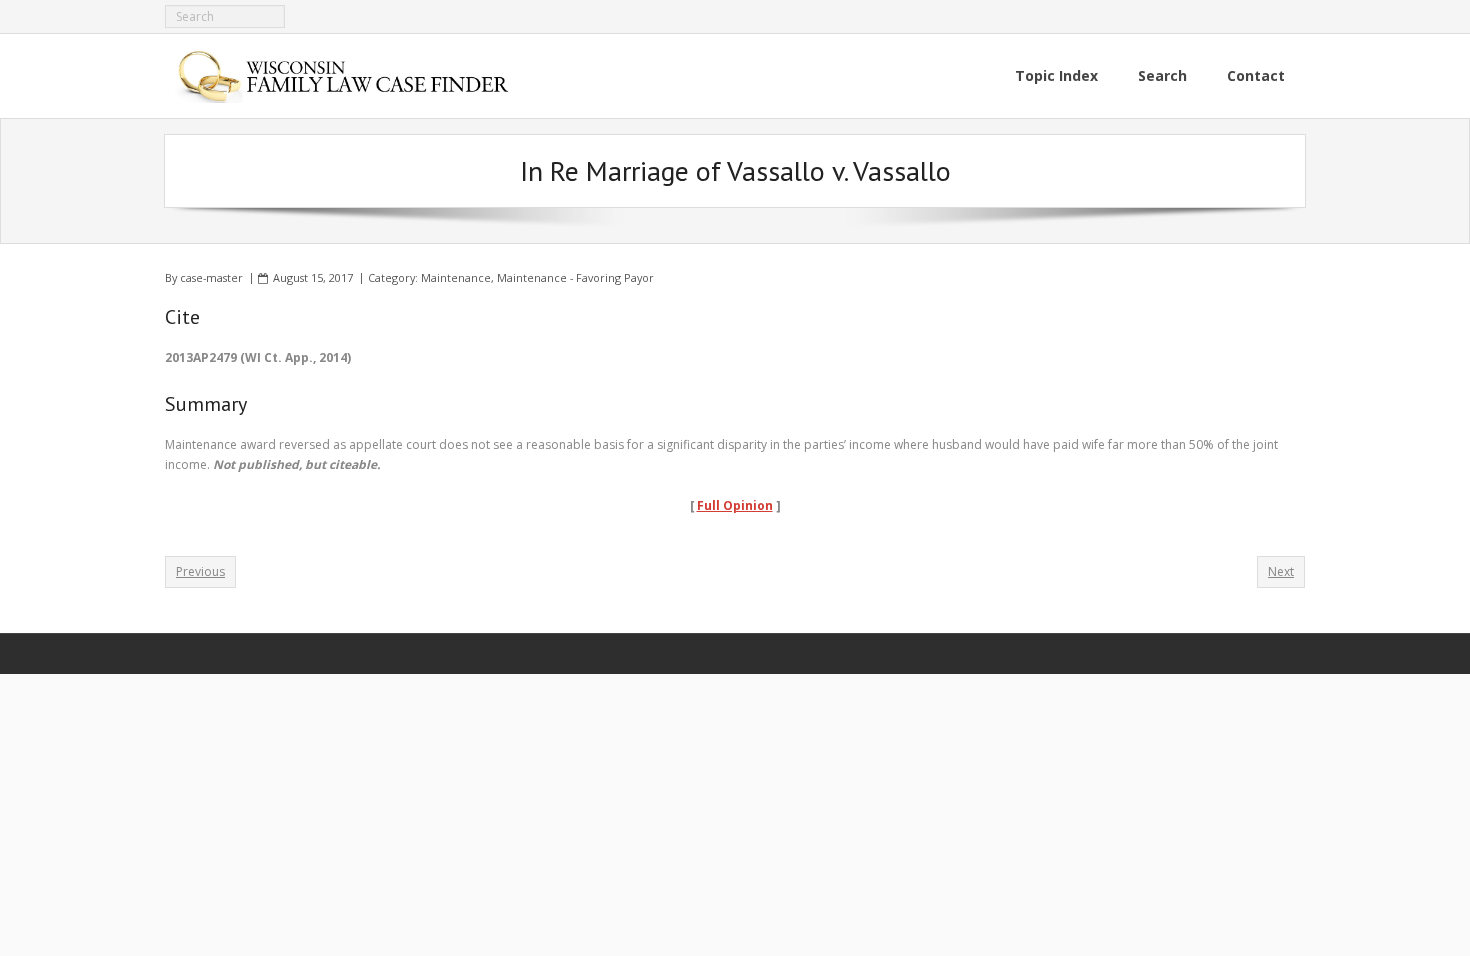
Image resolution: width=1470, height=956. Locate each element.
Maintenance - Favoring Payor (575, 277)
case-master (211, 277)
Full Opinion (735, 505)
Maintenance (456, 277)
